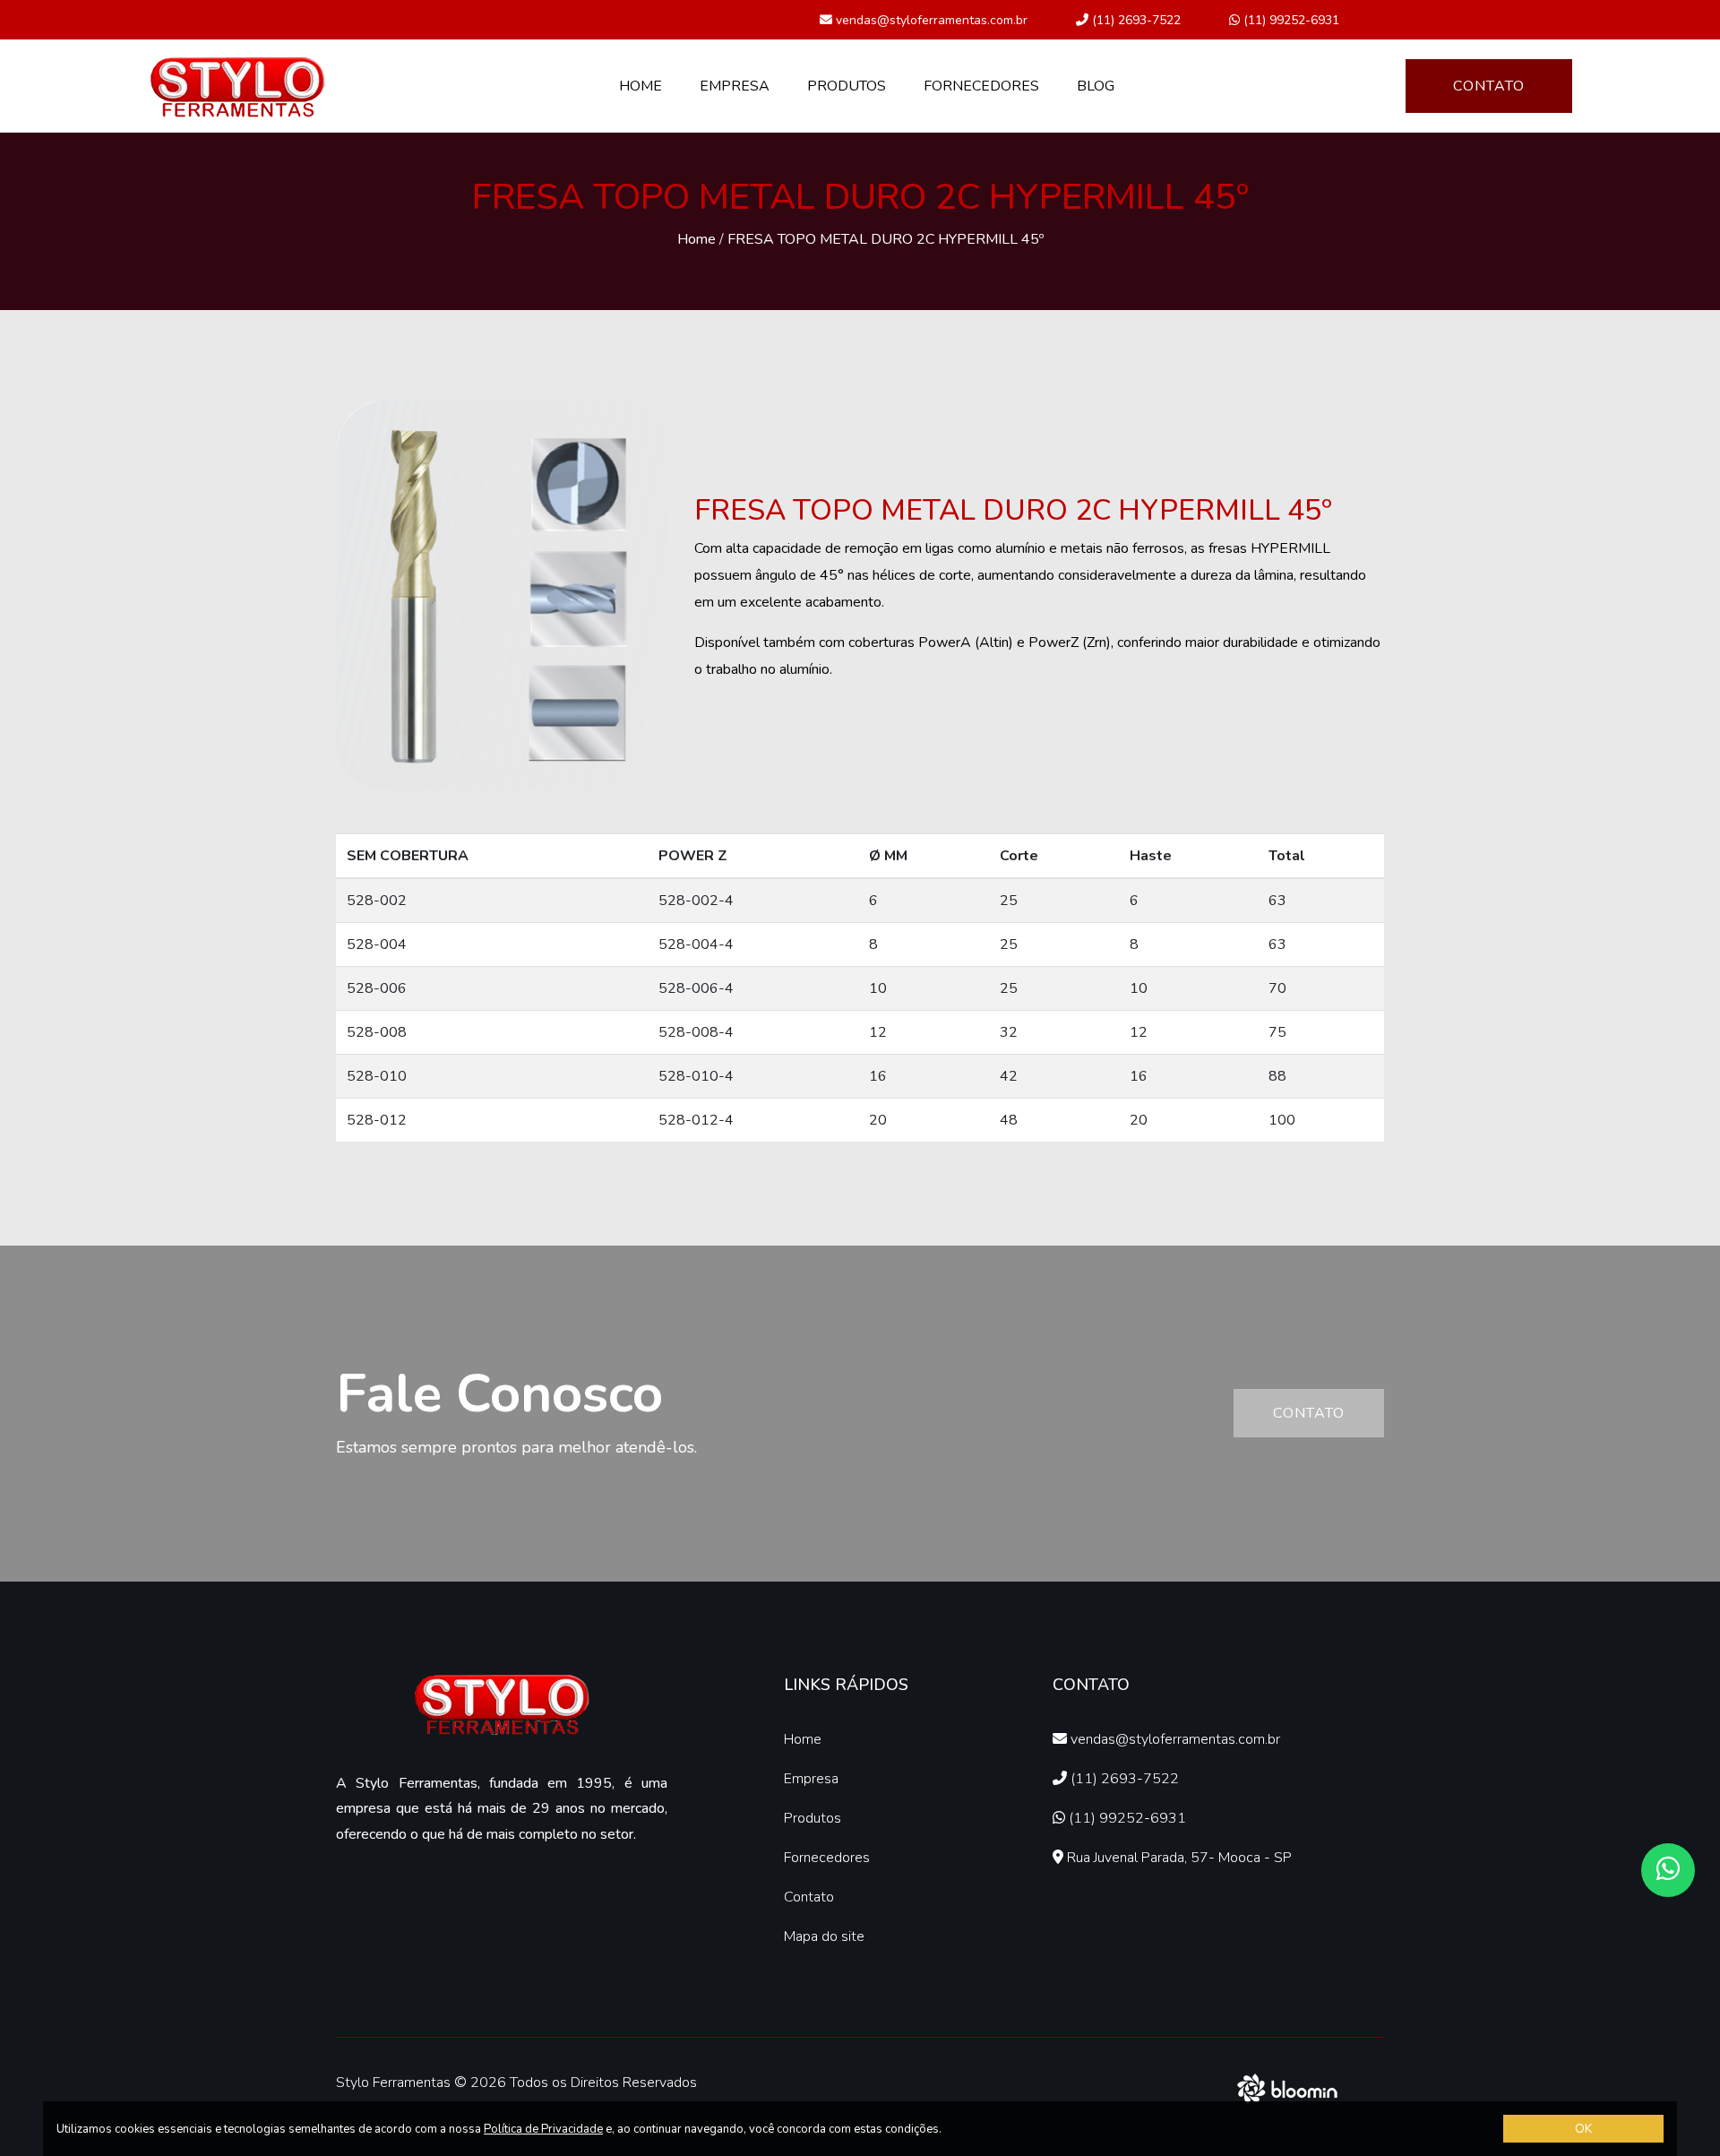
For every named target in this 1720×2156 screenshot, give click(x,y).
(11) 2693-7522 (1135, 20)
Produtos (847, 86)
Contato (1489, 86)
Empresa (735, 86)
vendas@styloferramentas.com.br (930, 20)
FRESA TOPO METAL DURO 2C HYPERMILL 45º (886, 239)
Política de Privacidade (543, 2129)
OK (1583, 2129)
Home (641, 86)
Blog (1096, 86)
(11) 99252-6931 (1290, 20)
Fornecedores (981, 86)
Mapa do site (824, 1936)
